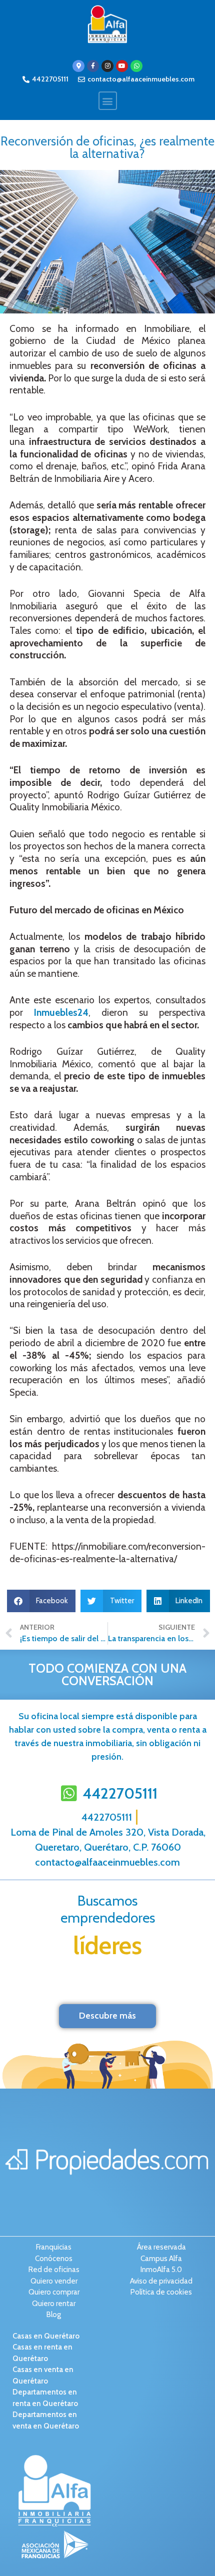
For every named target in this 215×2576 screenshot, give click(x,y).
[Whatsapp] (136, 66)
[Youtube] (122, 66)
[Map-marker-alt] (78, 66)
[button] (108, 101)
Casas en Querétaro (46, 2336)
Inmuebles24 (61, 1013)
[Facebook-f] (93, 66)
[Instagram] (107, 66)
